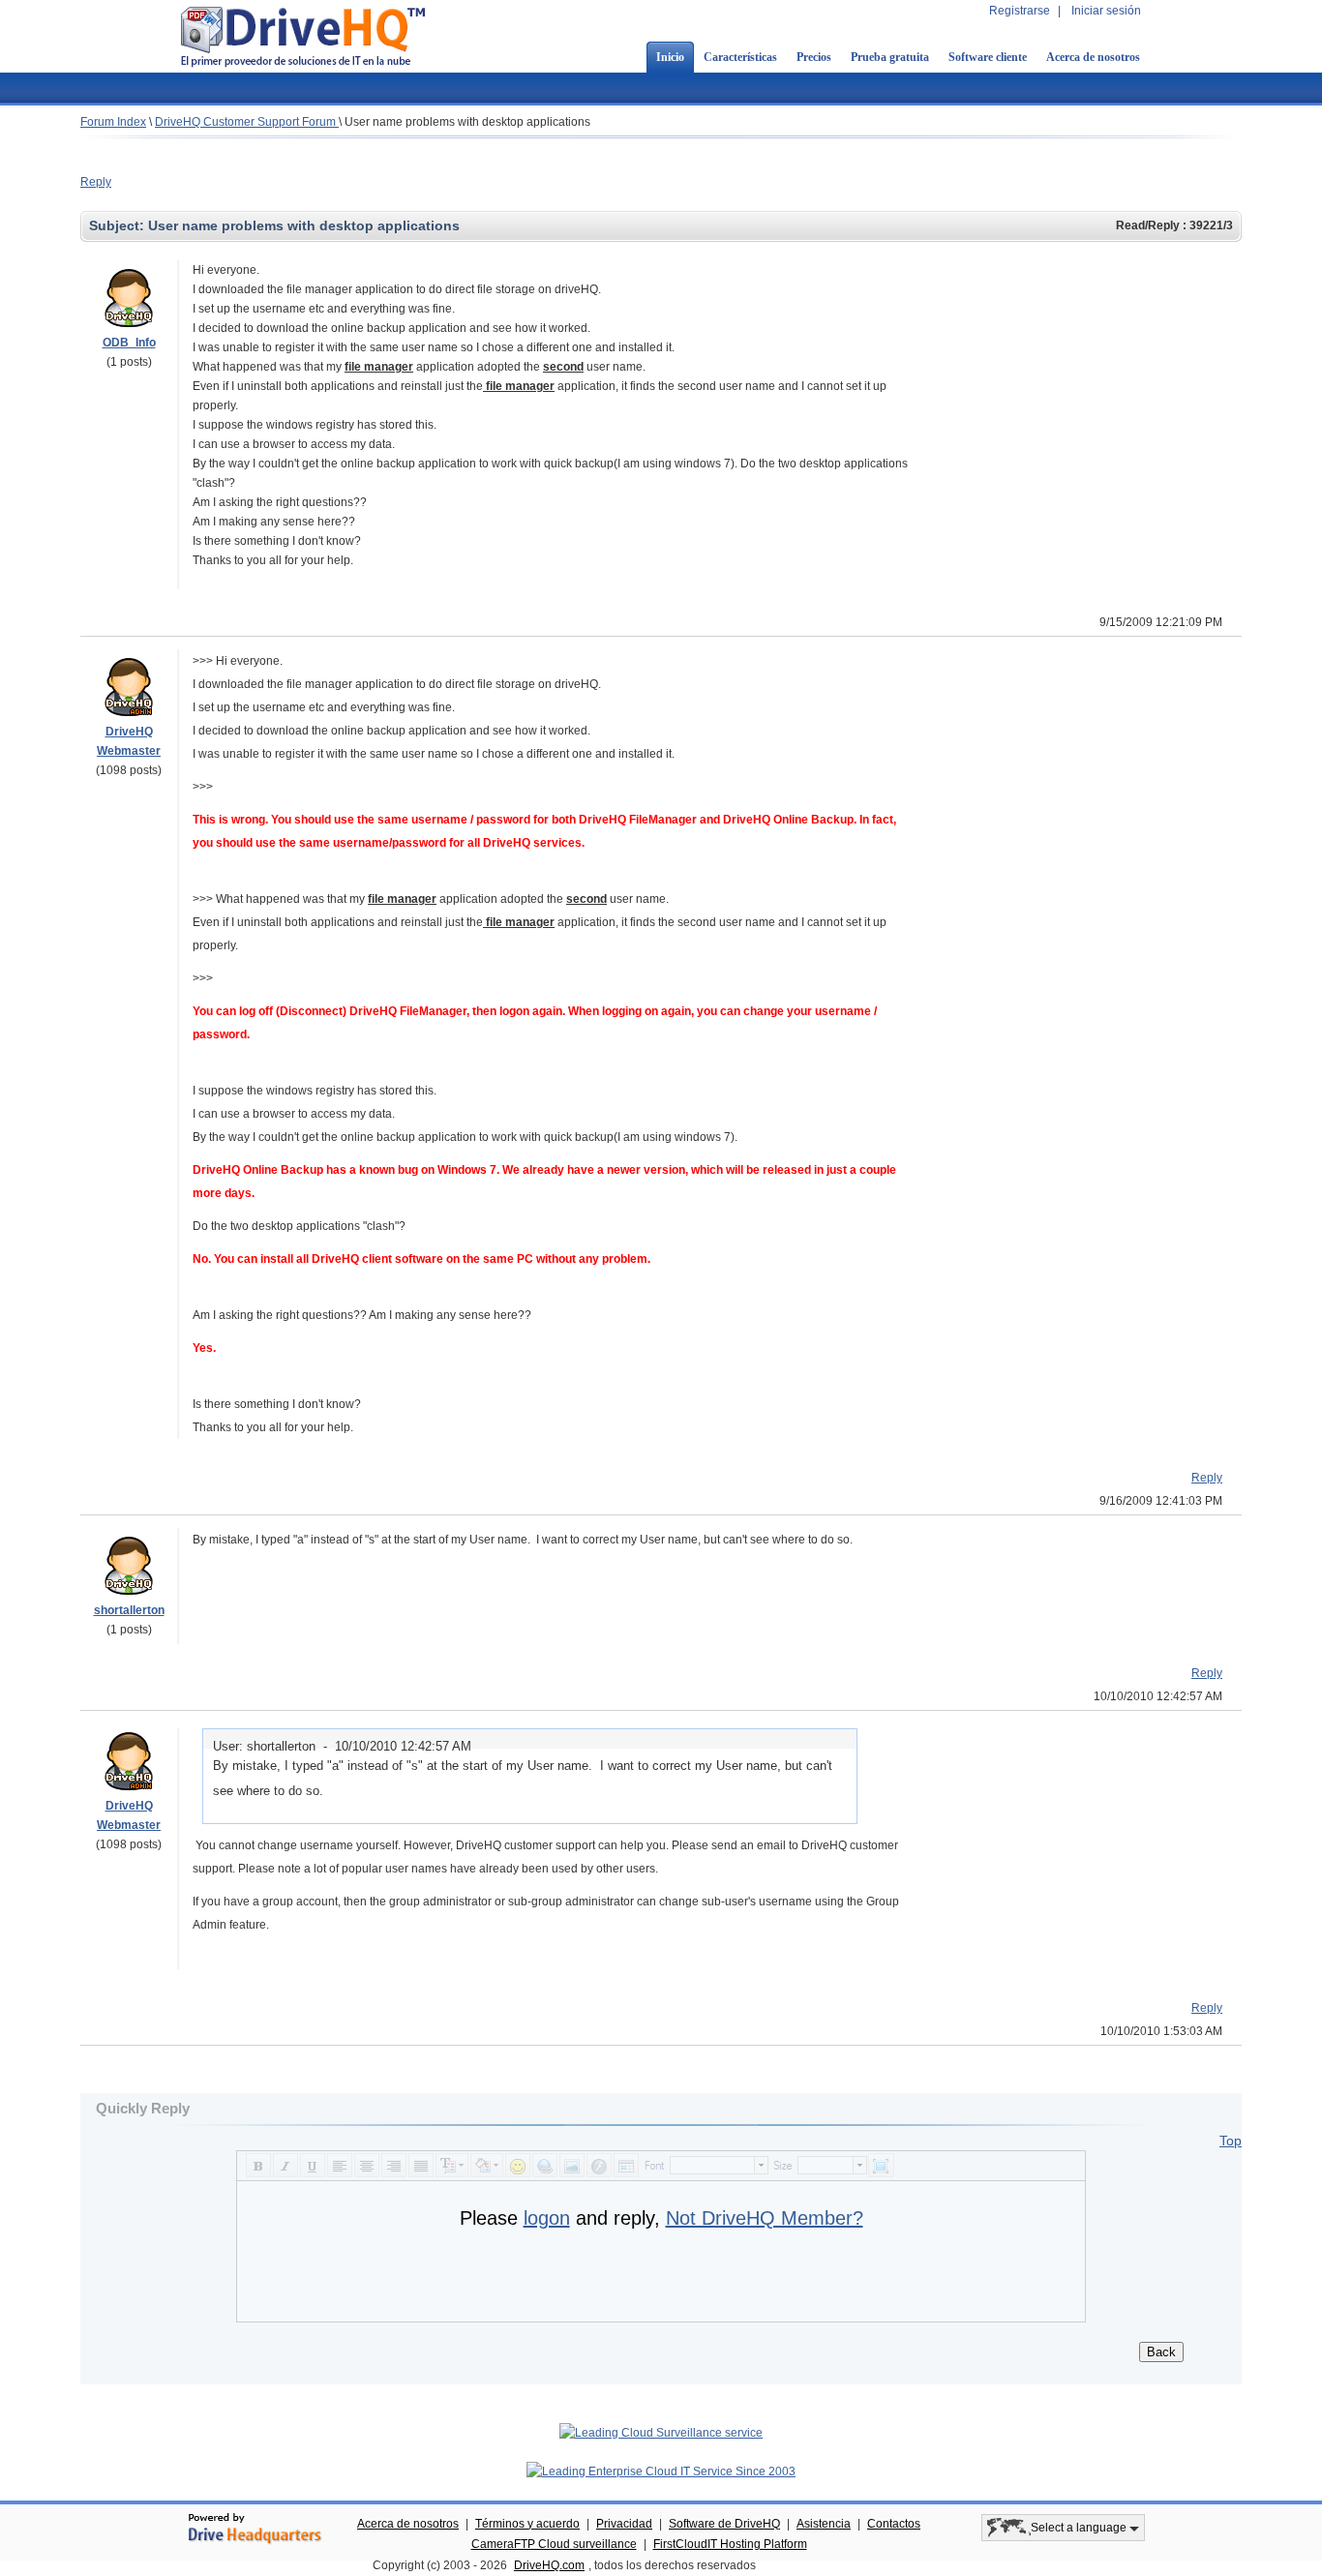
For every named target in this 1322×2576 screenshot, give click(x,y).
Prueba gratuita (890, 57)
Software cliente (988, 57)
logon (547, 2218)
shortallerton (129, 1610)
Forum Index (113, 122)
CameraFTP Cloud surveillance (554, 2544)
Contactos (894, 2524)
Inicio (670, 57)
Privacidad (624, 2524)
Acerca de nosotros (1093, 57)
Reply (96, 182)
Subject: (119, 225)
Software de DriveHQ (724, 2524)
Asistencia (824, 2524)
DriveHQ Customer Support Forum (247, 122)
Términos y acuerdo (527, 2524)
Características (740, 57)
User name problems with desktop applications (467, 122)
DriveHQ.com (549, 2565)
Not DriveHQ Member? (765, 2218)
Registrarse (1020, 11)
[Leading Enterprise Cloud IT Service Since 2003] (661, 2471)
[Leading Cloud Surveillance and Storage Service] (661, 2433)
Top (1231, 2141)
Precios (814, 57)
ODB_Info (129, 343)
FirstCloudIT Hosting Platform (730, 2544)
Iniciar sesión (1106, 11)
